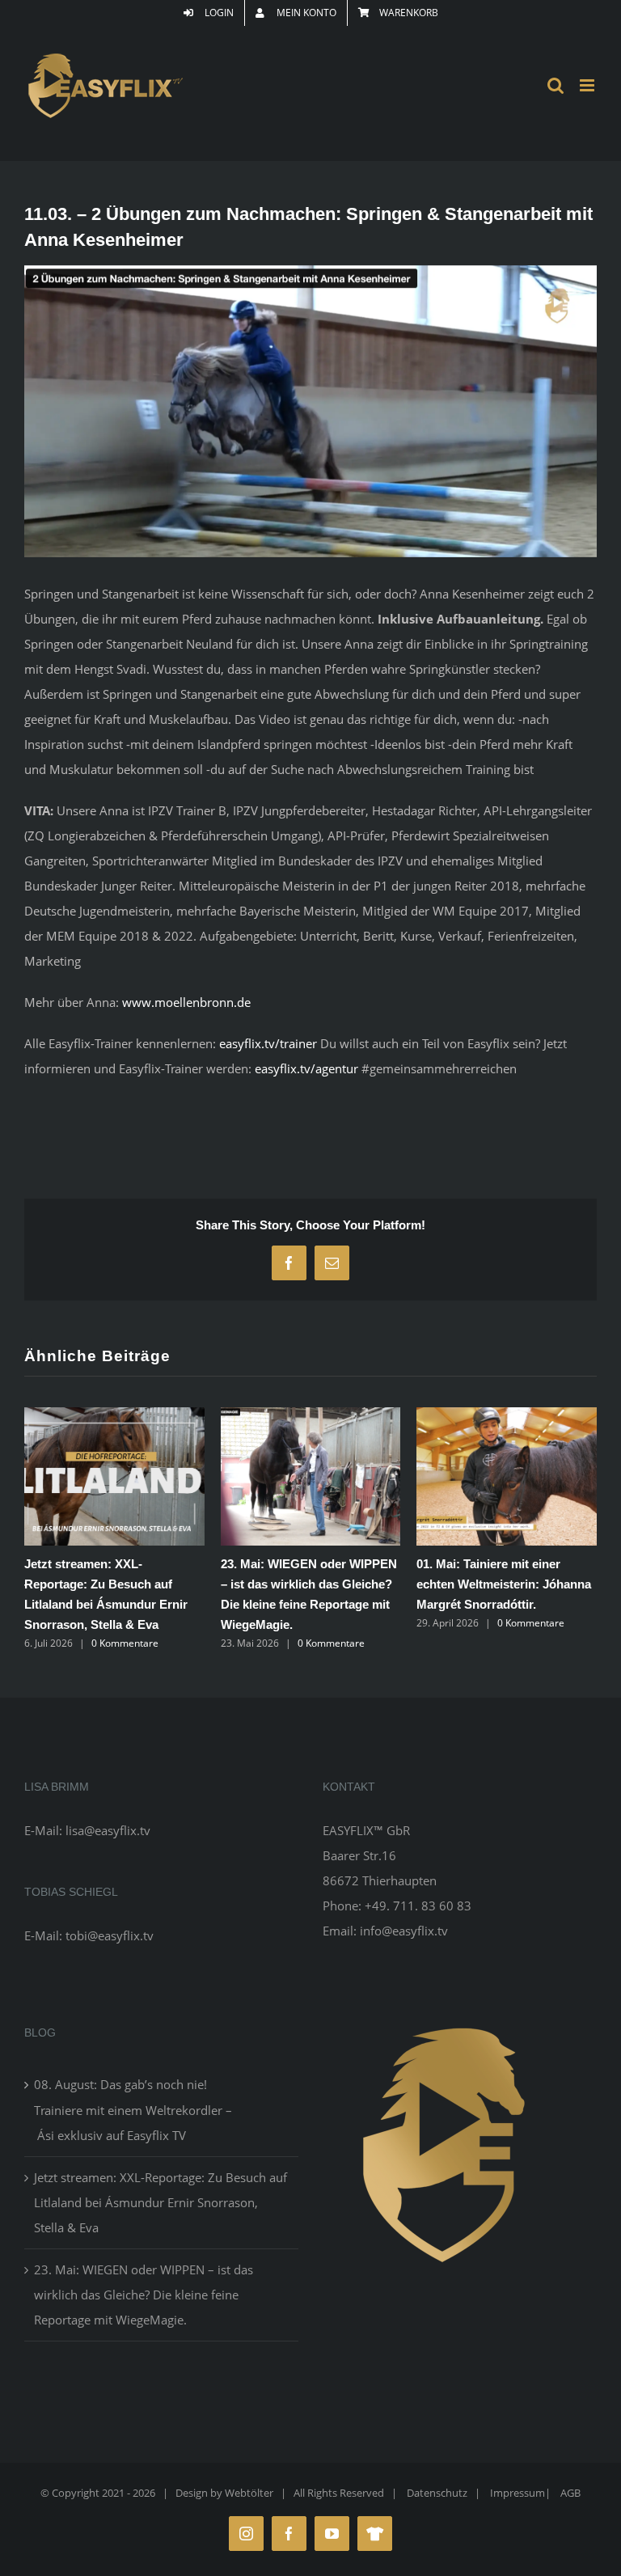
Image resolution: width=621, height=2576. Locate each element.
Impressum (517, 2493)
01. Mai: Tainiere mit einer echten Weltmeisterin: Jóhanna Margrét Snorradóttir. (504, 1584)
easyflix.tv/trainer (268, 1043)
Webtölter (249, 2493)
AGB (570, 2493)
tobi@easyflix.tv (110, 1935)
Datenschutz (437, 2493)
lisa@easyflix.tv (108, 1830)
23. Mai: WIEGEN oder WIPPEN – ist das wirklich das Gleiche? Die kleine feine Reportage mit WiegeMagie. (144, 2295)
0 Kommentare (125, 1643)
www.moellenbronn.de (186, 1002)
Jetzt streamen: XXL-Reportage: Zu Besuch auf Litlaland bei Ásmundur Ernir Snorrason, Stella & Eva (161, 2202)
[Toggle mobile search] (556, 85)
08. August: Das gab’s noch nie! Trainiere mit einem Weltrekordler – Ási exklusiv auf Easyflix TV (133, 2109)
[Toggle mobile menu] (588, 85)
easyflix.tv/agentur (308, 1068)
